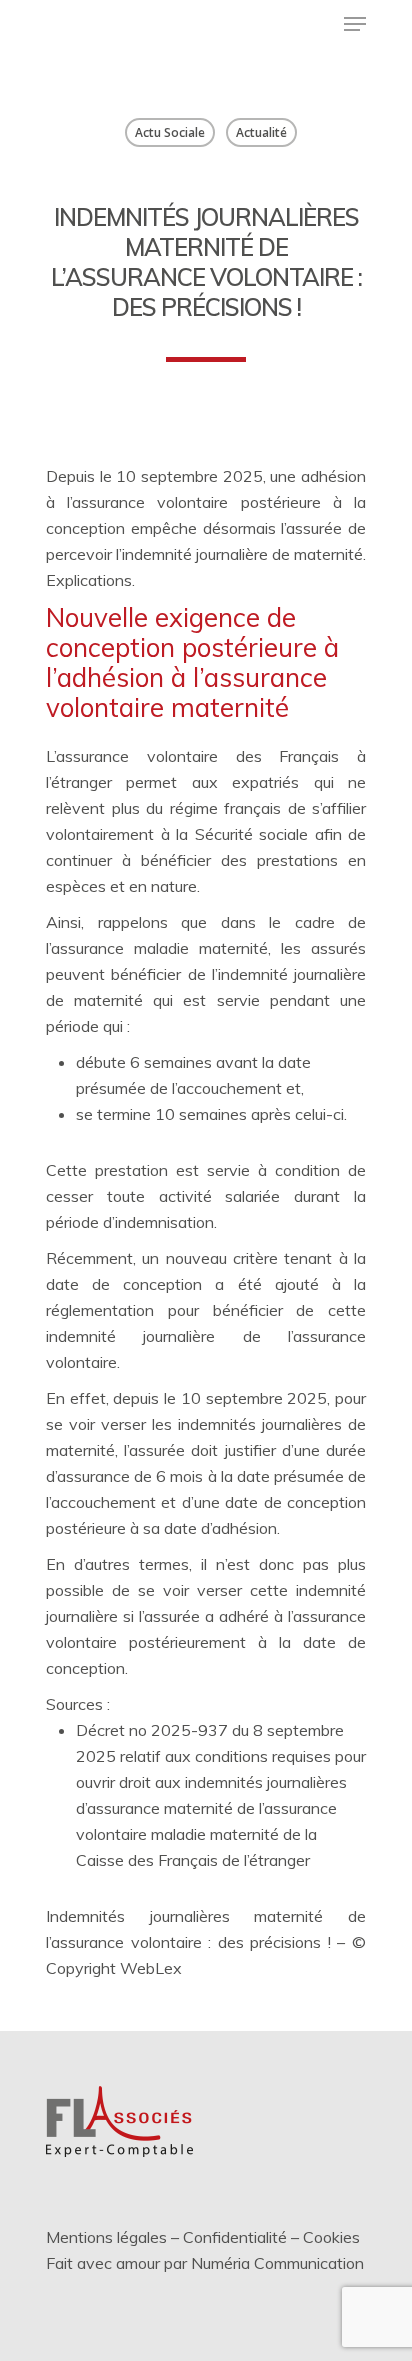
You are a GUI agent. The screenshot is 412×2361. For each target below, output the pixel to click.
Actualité (261, 132)
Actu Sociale (170, 132)
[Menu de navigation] (355, 24)
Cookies (331, 2237)
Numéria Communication (277, 2263)
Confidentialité (235, 2237)
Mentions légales (106, 2237)
